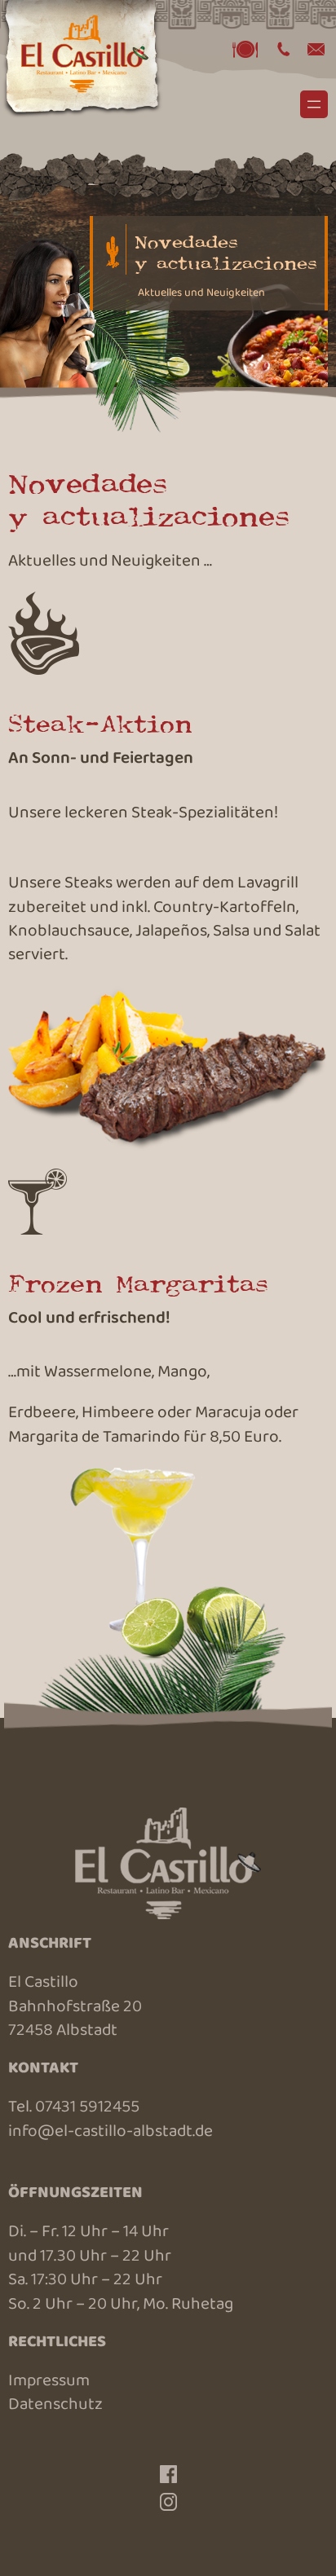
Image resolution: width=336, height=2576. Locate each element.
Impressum (49, 2382)
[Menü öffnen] (314, 104)
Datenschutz (55, 2406)
